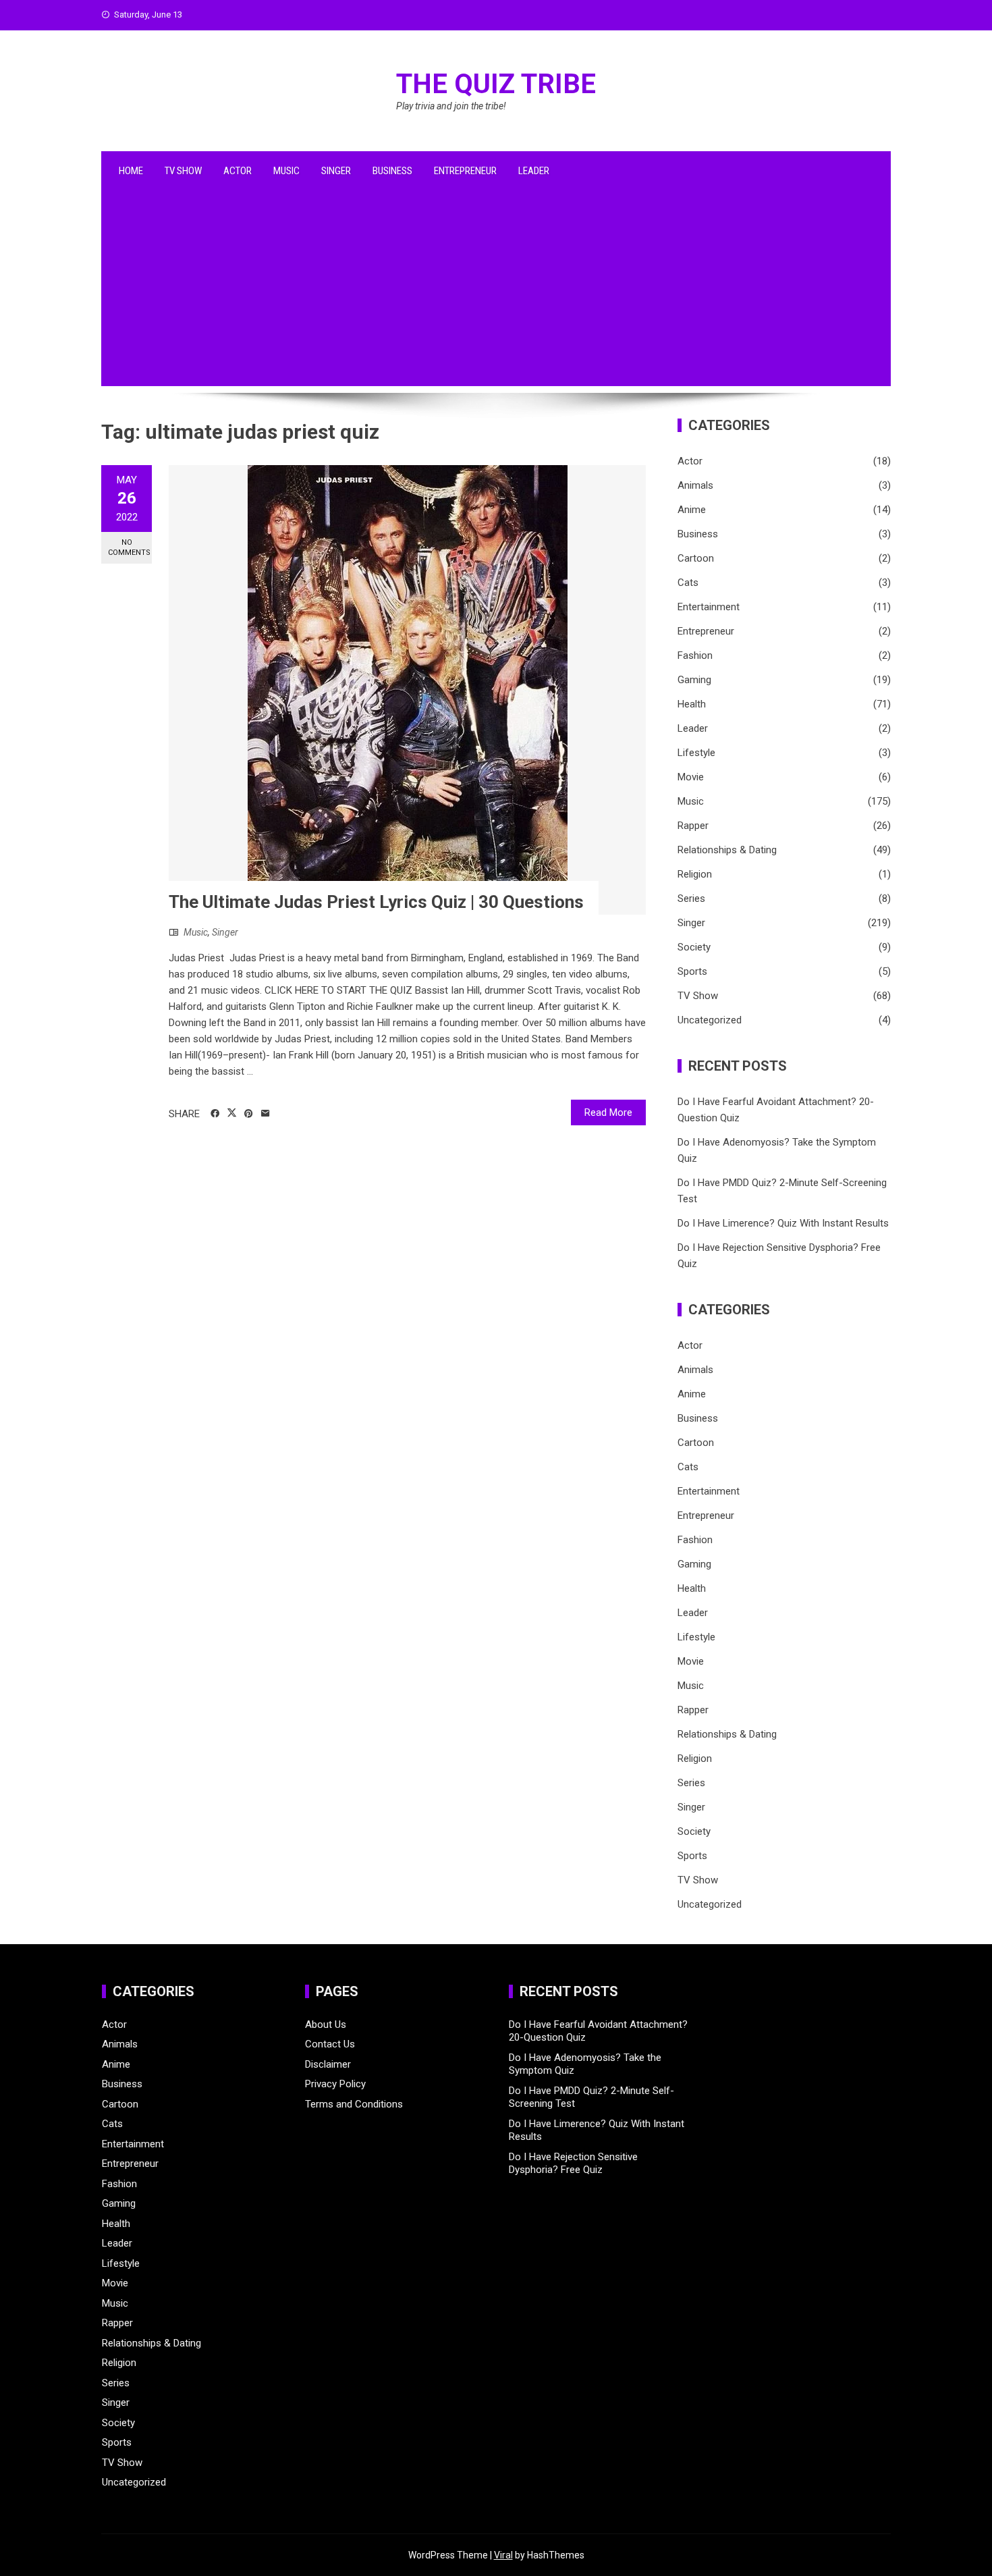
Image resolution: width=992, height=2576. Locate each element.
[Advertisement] (496, 292)
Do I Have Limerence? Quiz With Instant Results (783, 1223)
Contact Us (330, 2044)
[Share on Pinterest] (249, 1114)
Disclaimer (328, 2064)
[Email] (266, 1114)
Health (692, 704)
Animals (695, 485)
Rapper (693, 826)
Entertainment (709, 607)
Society (694, 947)
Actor (238, 171)
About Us (326, 2024)
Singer (336, 171)
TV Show (183, 171)
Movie (691, 777)
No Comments (129, 547)
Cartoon (696, 558)
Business (392, 171)
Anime (692, 510)
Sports (692, 971)
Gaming (694, 680)
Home (131, 171)
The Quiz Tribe (496, 84)
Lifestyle (696, 753)
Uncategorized (710, 1020)
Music (286, 171)
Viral (503, 2555)
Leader (534, 171)
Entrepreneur (465, 171)
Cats (688, 583)
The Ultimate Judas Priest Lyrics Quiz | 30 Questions (376, 902)
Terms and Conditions (354, 2104)
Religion (695, 874)
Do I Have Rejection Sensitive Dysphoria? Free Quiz (573, 2164)
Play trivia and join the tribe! (451, 106)
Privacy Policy (335, 2084)
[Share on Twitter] (232, 1113)
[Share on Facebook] (215, 1114)
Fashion (695, 655)
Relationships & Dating (727, 850)
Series (691, 898)
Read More (608, 1112)
